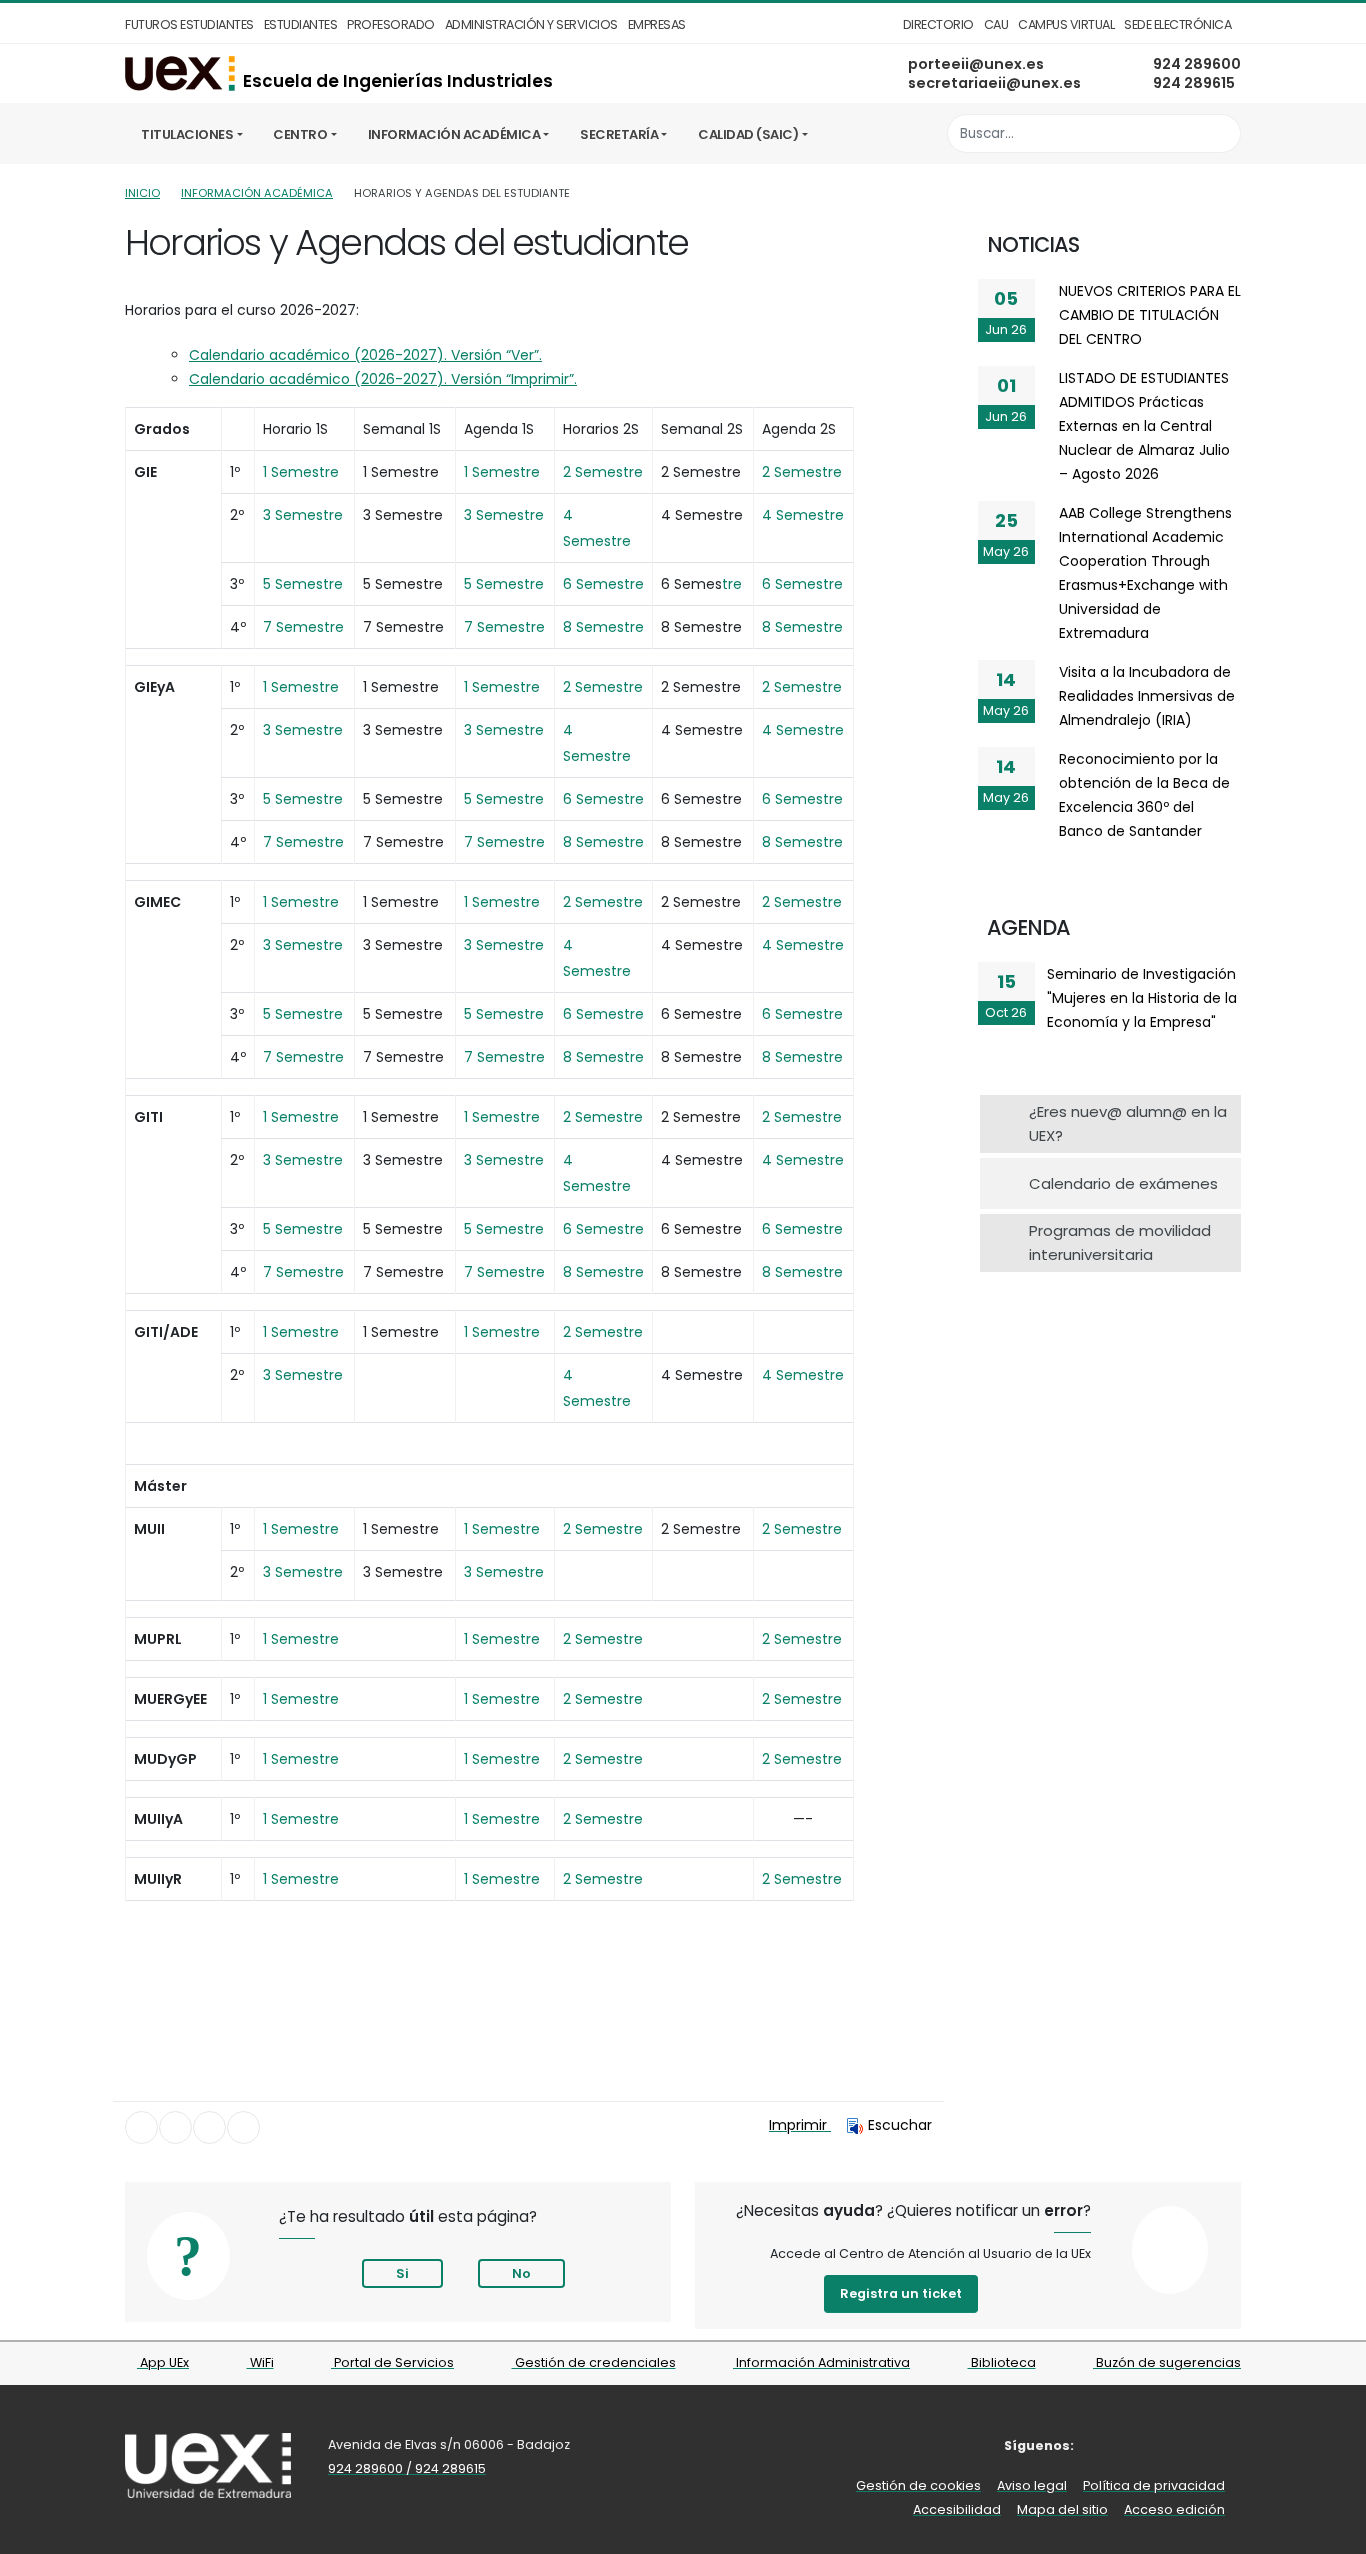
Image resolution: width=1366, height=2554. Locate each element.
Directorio (938, 24)
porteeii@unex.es (976, 64)
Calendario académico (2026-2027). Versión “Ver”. (365, 355)
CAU (996, 24)
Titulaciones (187, 134)
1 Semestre (502, 1529)
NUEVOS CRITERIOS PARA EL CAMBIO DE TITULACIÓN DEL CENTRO (1150, 315)
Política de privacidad (1154, 2485)
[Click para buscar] (1220, 133)
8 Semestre (603, 1272)
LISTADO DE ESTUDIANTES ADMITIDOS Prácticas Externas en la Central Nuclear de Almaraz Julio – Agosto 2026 (1144, 426)
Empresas (657, 24)
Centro (300, 134)
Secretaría (619, 134)
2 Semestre (603, 1699)
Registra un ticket (901, 2293)
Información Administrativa (821, 2362)
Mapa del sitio (1062, 2509)
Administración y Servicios (531, 24)
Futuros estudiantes (189, 24)
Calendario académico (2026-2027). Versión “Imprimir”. (383, 379)
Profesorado (391, 24)
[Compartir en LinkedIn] (209, 2127)
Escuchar (900, 2125)
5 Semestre (303, 1229)
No (521, 2273)
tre (732, 584)
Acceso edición (1174, 2509)
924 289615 (1194, 83)
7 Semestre (303, 1272)
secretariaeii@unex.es (994, 83)
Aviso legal (1032, 2485)
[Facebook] (1106, 2445)
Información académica (454, 134)
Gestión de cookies (918, 2485)
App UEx (163, 2362)
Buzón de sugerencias (1167, 2362)
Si (402, 2273)
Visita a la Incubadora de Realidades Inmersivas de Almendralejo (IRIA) (1147, 696)
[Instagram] (1167, 2445)
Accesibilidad (957, 2509)
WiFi (260, 2362)
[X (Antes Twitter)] (1136, 2445)
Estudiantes (301, 24)
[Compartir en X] (175, 2127)
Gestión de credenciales (594, 2362)
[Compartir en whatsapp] (243, 2127)
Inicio (142, 193)
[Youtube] (1197, 2445)
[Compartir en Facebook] (141, 2127)
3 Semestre (504, 1572)
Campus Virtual (1066, 24)
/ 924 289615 (446, 2468)
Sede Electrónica (1177, 24)
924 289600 (1197, 64)
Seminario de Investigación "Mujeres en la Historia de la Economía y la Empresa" (1142, 998)
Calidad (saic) (748, 134)
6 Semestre (603, 1229)
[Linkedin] (1227, 2445)
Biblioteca (1002, 2362)
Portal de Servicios (392, 2362)
